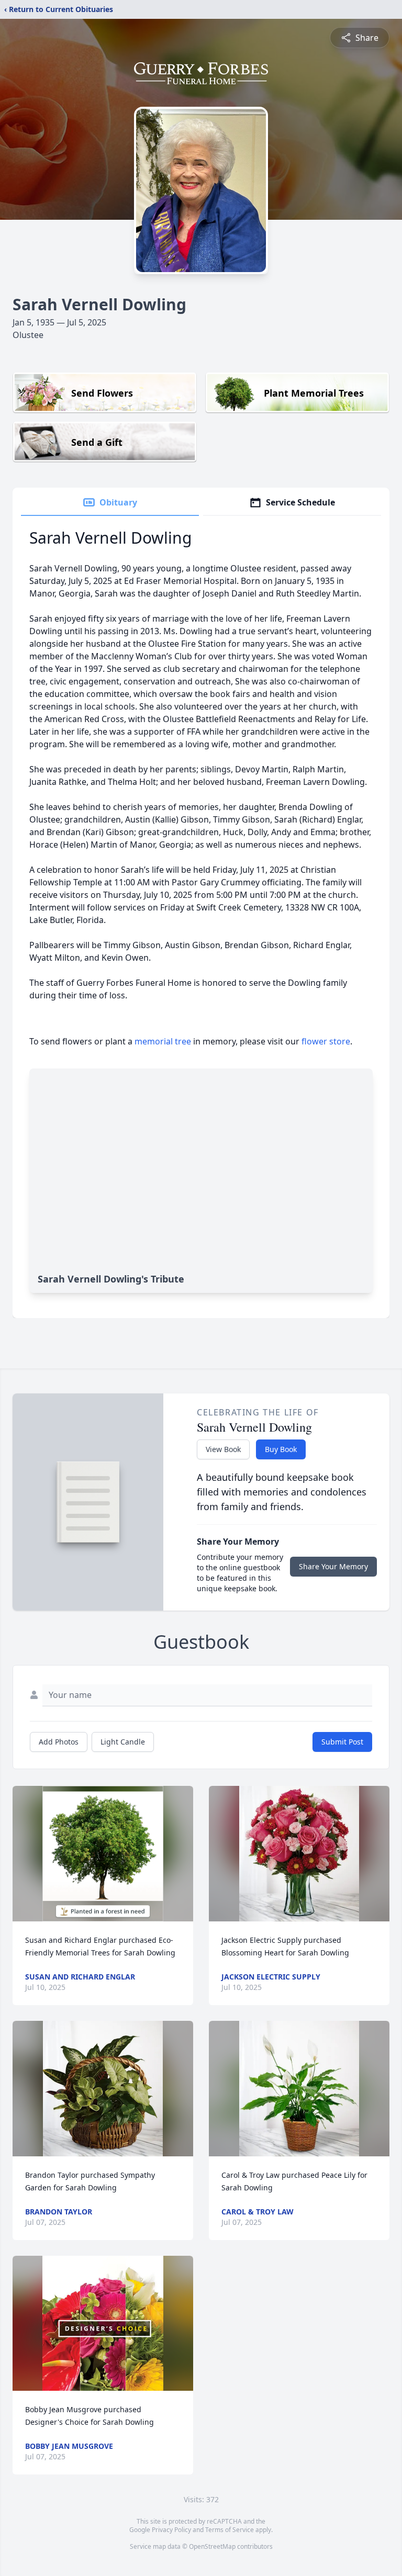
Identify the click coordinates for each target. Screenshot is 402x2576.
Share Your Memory (333, 1566)
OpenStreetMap (212, 2546)
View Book (223, 1449)
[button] (103, 1854)
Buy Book (281, 1449)
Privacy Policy (171, 2530)
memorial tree (163, 1041)
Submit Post (342, 1742)
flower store (326, 1041)
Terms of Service (230, 2530)
